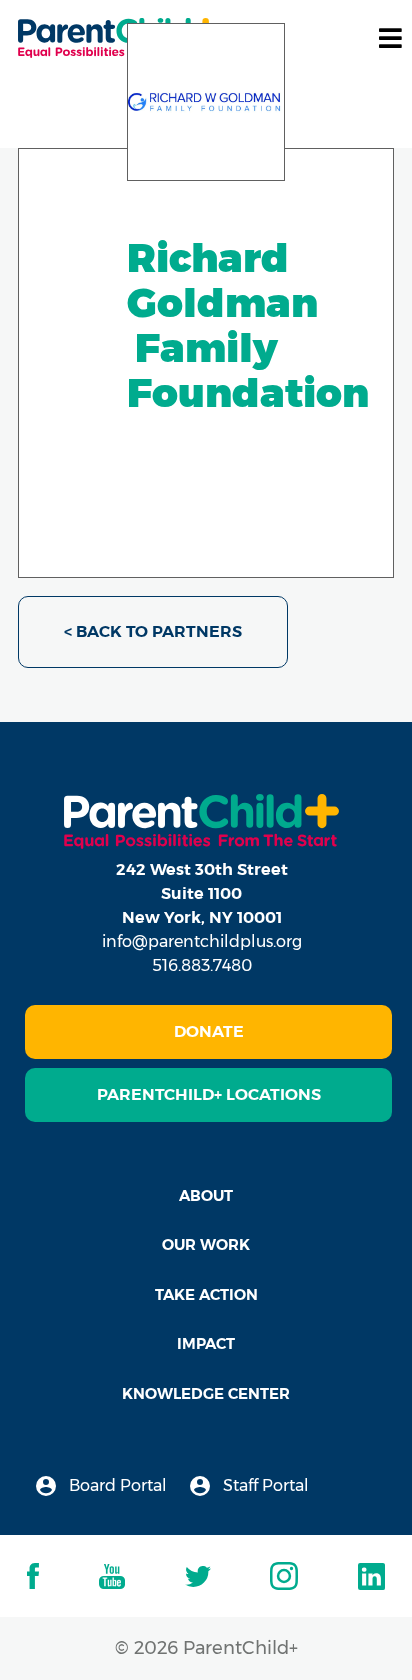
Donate (209, 1031)
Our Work (206, 1244)
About (206, 1195)
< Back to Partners (153, 631)
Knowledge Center (206, 1393)
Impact (206, 1343)
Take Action (206, 1294)
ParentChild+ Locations (209, 1094)
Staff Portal (264, 1485)
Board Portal (116, 1485)
